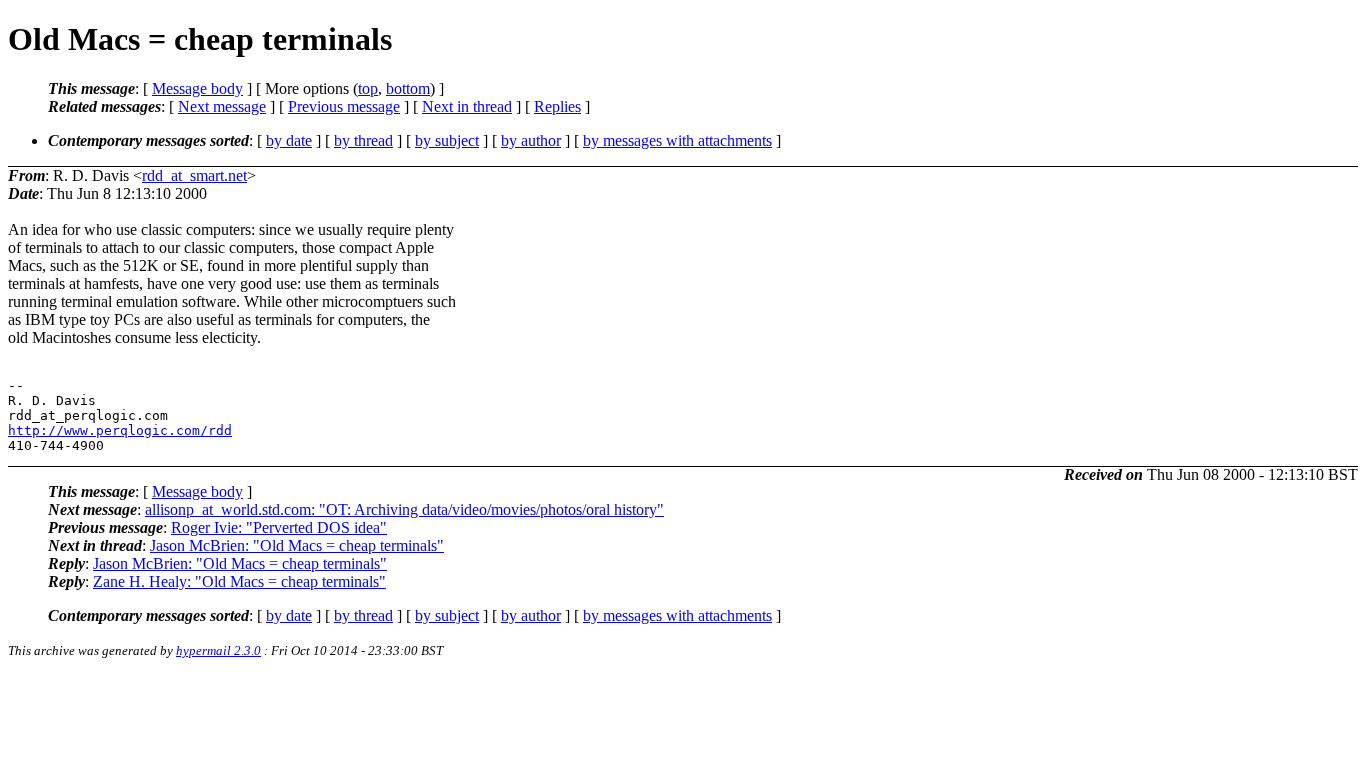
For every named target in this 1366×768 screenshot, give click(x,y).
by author (531, 140)
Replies (557, 106)
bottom (408, 88)
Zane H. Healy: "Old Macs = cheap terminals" (239, 581)
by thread (363, 140)
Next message (222, 106)
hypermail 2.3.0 (218, 650)
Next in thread (467, 106)
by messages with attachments (677, 140)
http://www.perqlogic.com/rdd (120, 430)
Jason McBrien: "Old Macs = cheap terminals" (297, 545)
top (368, 88)
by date (289, 140)
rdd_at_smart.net (194, 175)
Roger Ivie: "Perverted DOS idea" (279, 527)
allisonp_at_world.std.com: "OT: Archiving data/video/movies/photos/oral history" (404, 509)
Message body (197, 88)
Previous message (344, 106)
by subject (447, 140)
